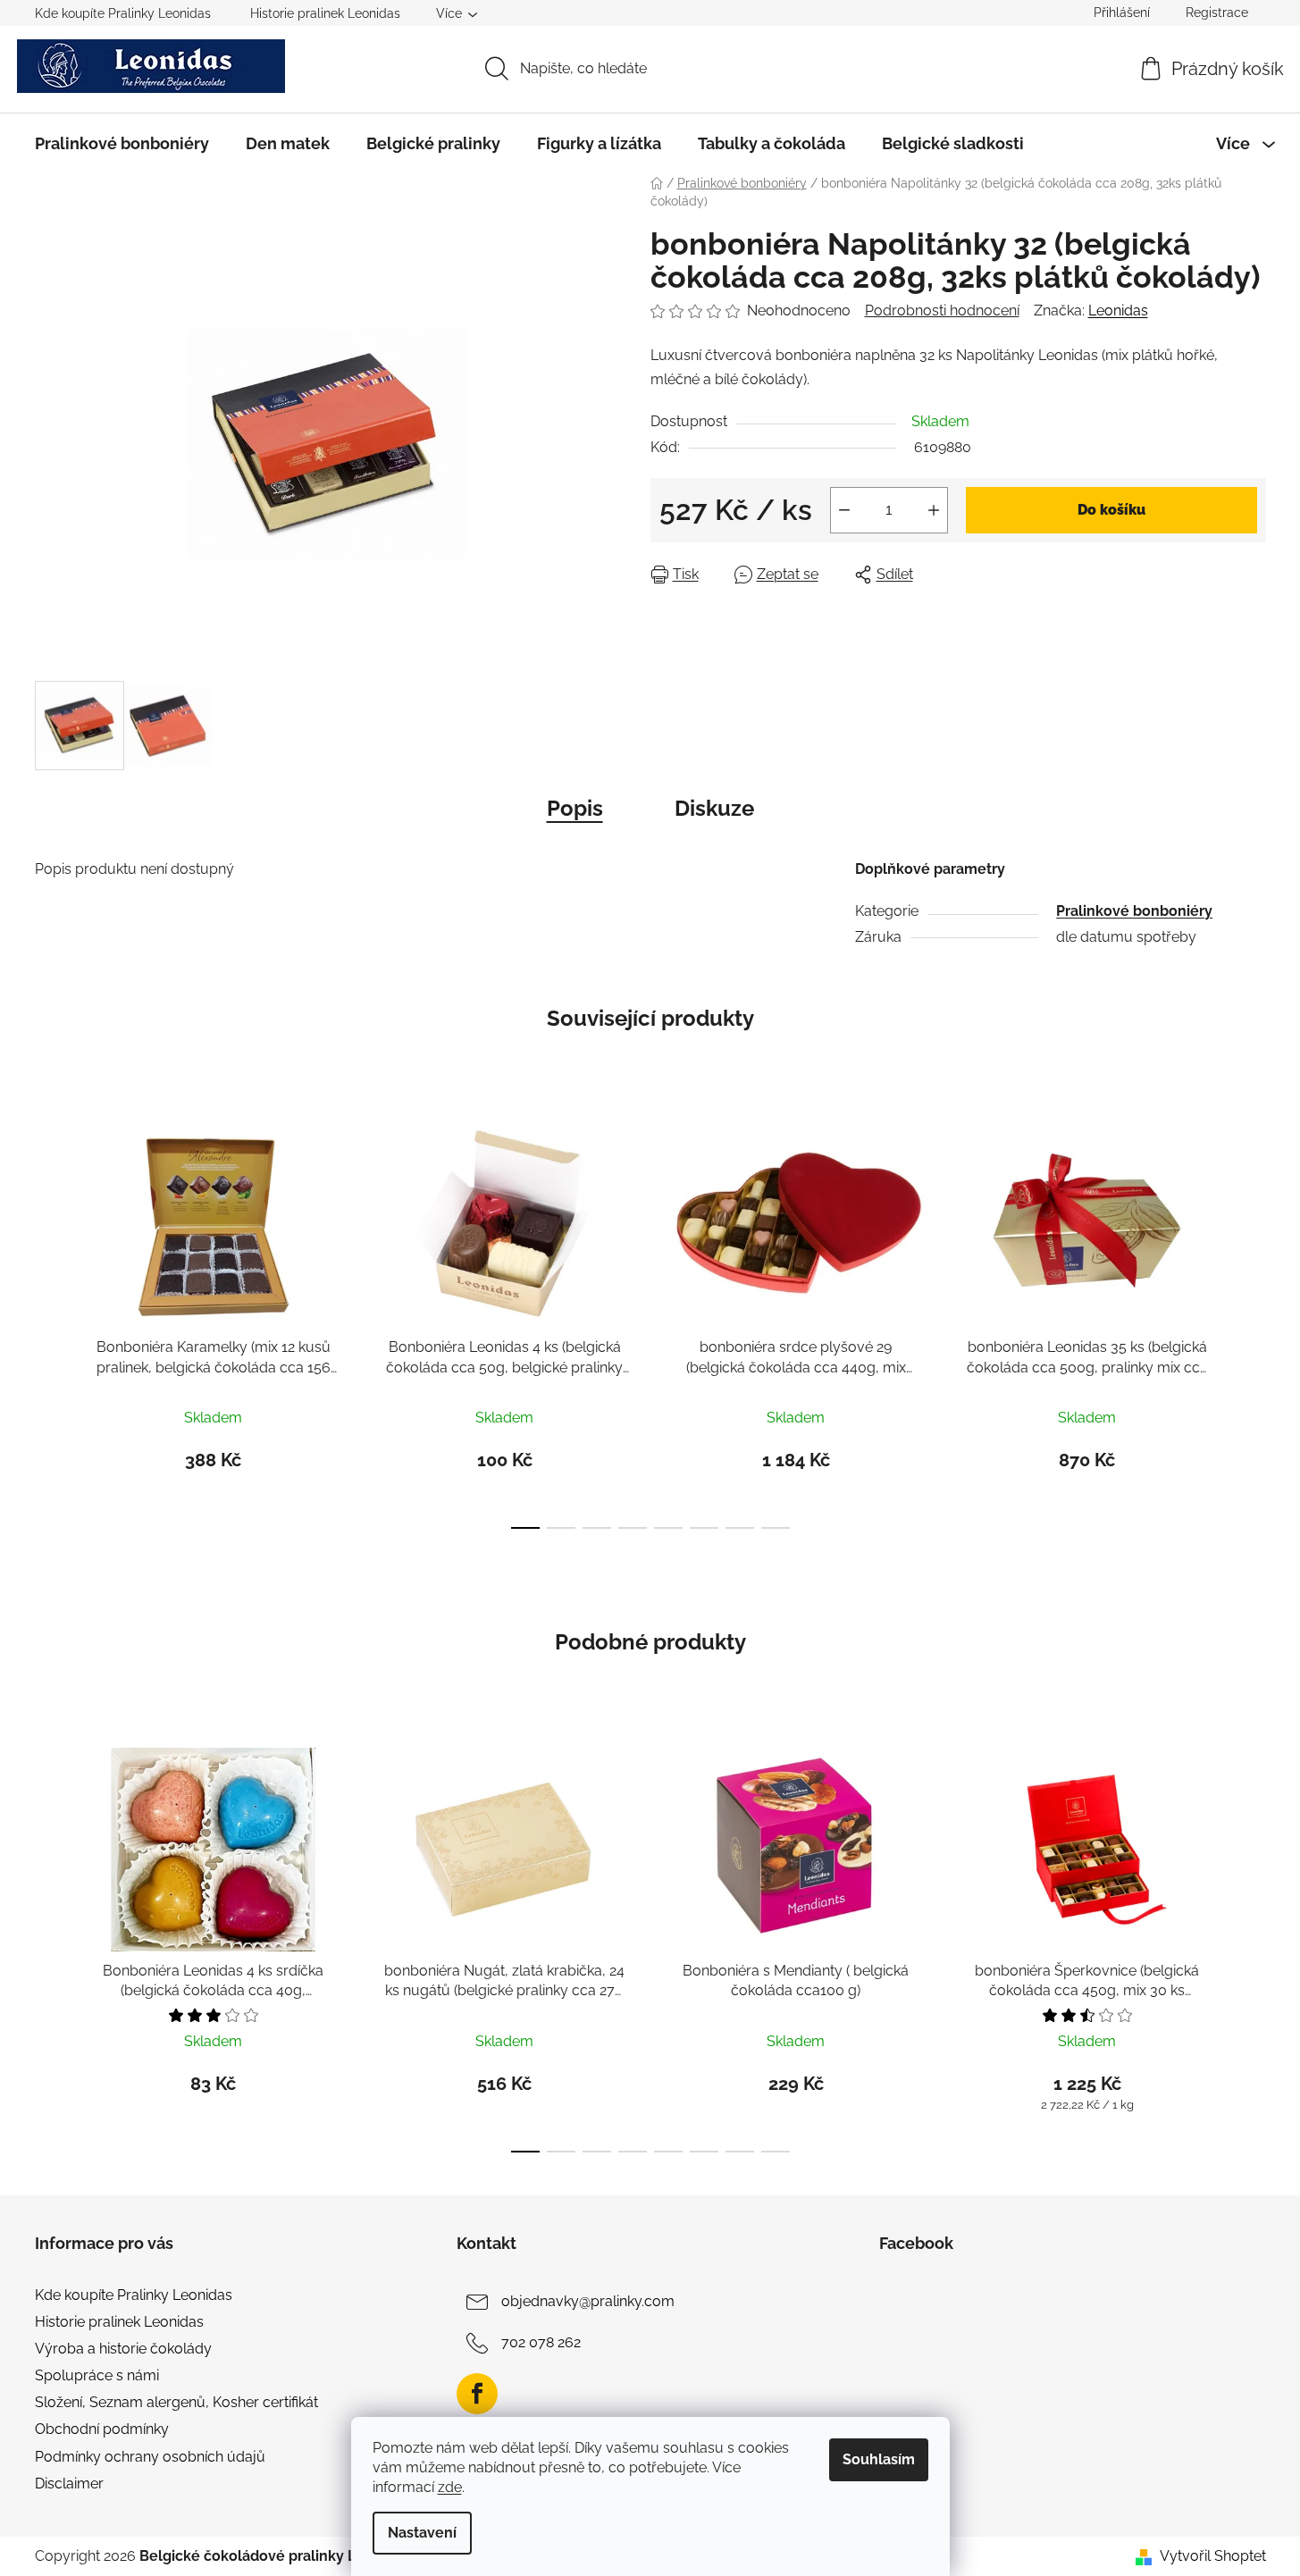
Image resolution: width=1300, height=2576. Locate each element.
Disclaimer (69, 2484)
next (1252, 1321)
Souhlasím (879, 2459)
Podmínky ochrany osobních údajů (150, 2457)
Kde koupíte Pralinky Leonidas (123, 13)
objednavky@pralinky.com (588, 2301)
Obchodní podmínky (102, 2429)
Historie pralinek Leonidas (325, 13)
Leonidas (1118, 310)
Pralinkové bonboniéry (1134, 911)
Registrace (1217, 13)
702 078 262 (541, 2342)
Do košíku (1111, 510)
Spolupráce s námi (97, 2375)
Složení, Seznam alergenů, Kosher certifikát (176, 2402)
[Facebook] (477, 2394)
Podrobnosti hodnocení (942, 310)
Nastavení (422, 2533)
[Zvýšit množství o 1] (934, 510)
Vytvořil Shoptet (1213, 2556)
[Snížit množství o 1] (844, 510)
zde (450, 2487)
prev (49, 1321)
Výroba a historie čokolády (123, 2349)
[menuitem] (122, 144)
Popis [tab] (575, 808)
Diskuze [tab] (714, 808)
